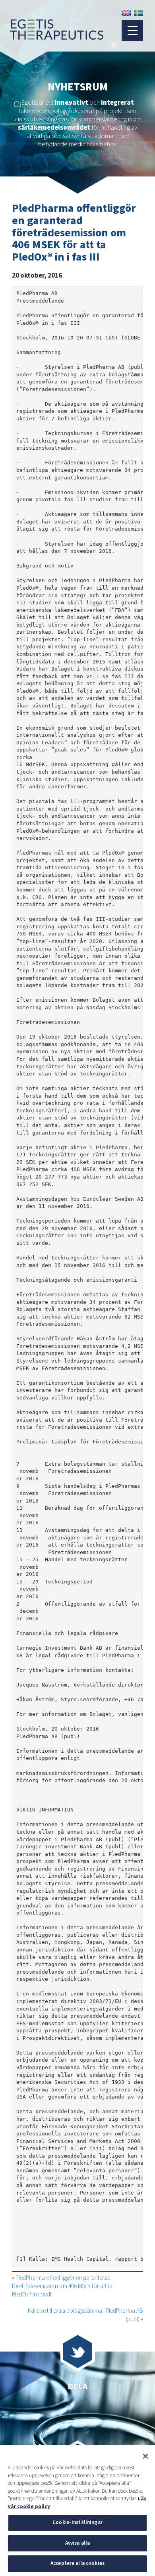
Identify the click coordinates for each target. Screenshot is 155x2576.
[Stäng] (145, 2456)
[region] (77, 2511)
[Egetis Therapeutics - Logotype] (52, 36)
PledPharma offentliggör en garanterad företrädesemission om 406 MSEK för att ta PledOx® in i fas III (62, 2286)
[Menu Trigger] (132, 31)
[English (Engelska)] (126, 13)
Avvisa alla (77, 2543)
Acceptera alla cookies (77, 2563)
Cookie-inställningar (77, 2522)
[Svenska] (139, 13)
